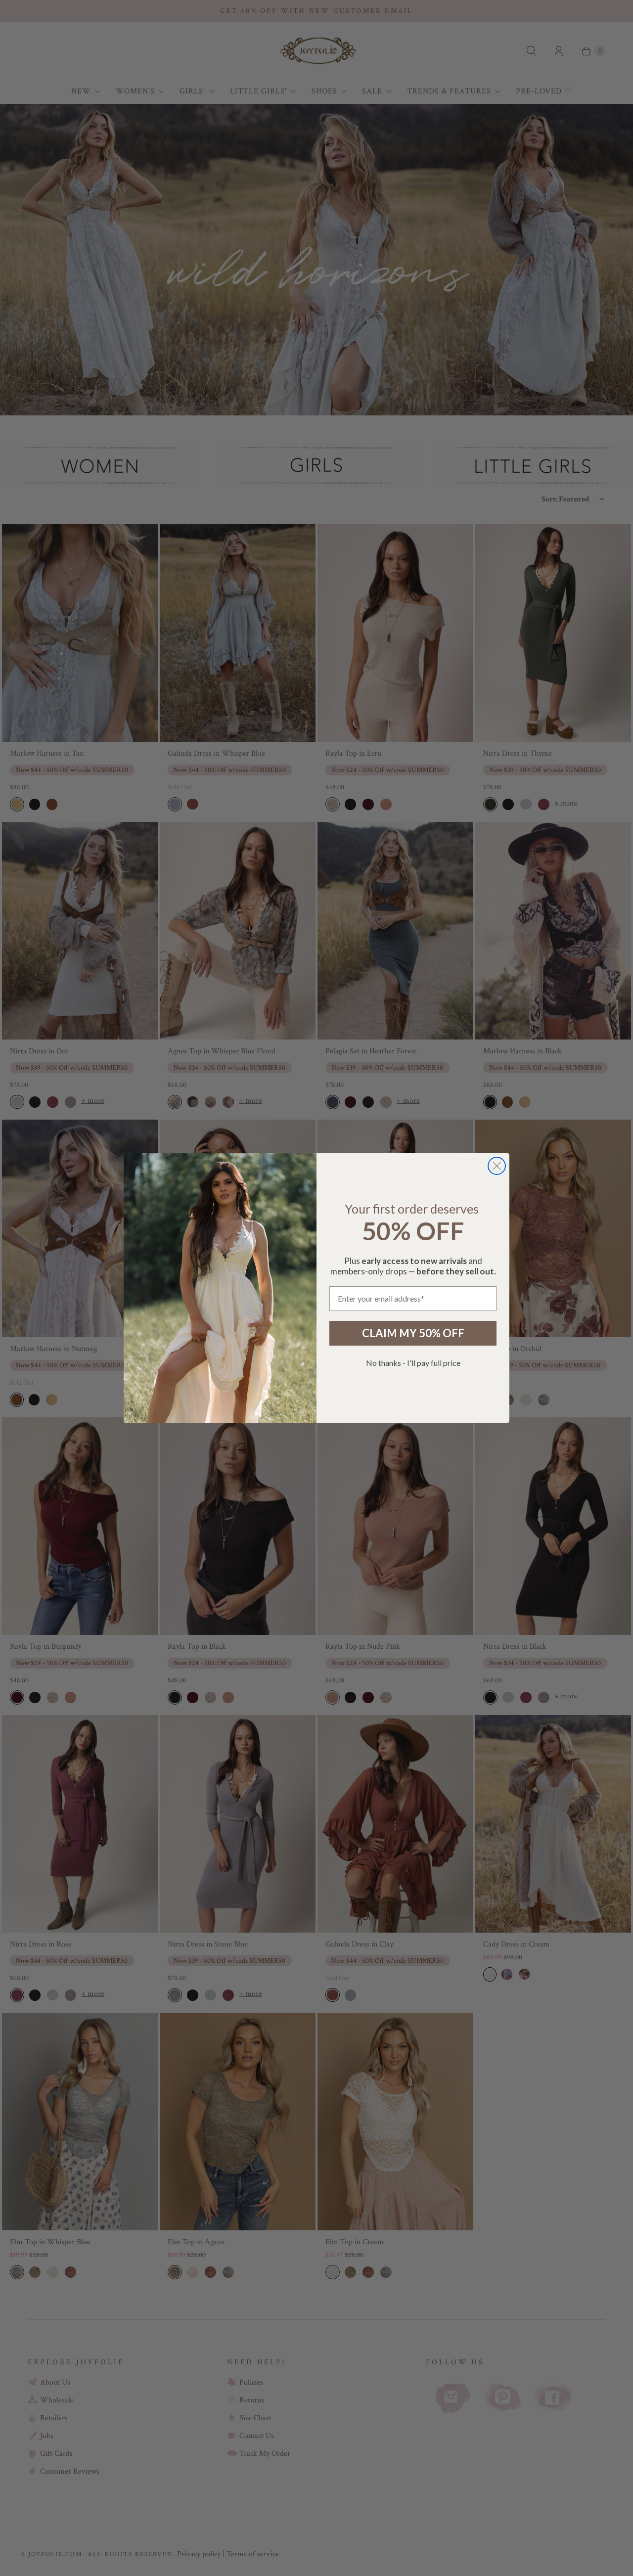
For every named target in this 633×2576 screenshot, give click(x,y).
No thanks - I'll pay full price (413, 1363)
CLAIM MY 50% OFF (413, 1333)
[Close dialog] (497, 1166)
